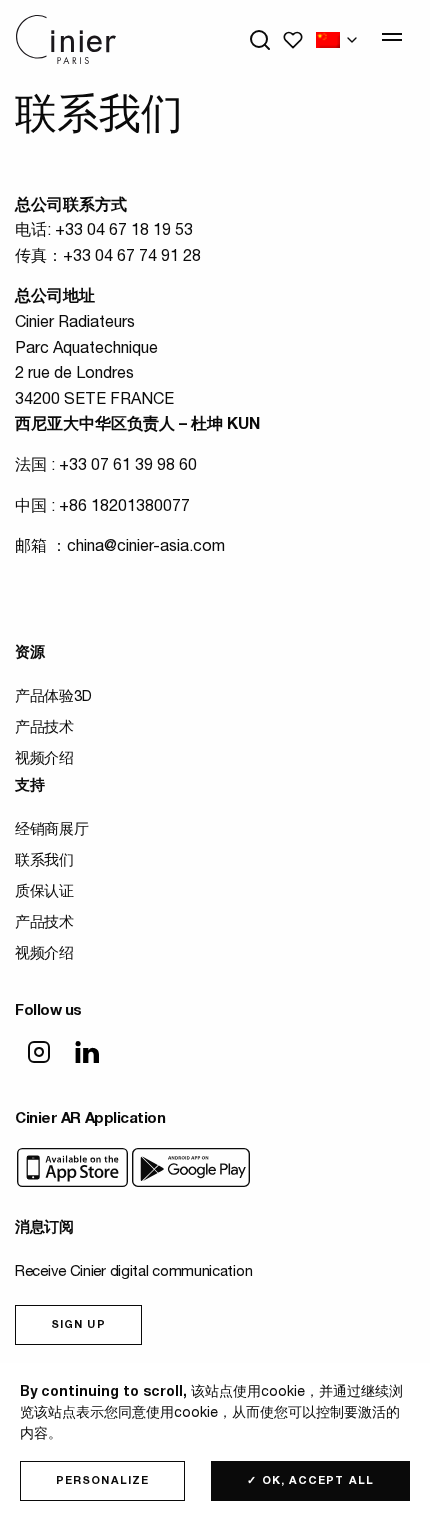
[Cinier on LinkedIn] (87, 1054)
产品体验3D (53, 697)
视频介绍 (44, 759)
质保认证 (44, 892)
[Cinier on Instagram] (39, 1054)
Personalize (102, 1481)
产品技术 (44, 728)
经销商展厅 (52, 830)
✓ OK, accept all (310, 1481)
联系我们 (44, 861)
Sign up (78, 1325)
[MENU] (392, 37)
